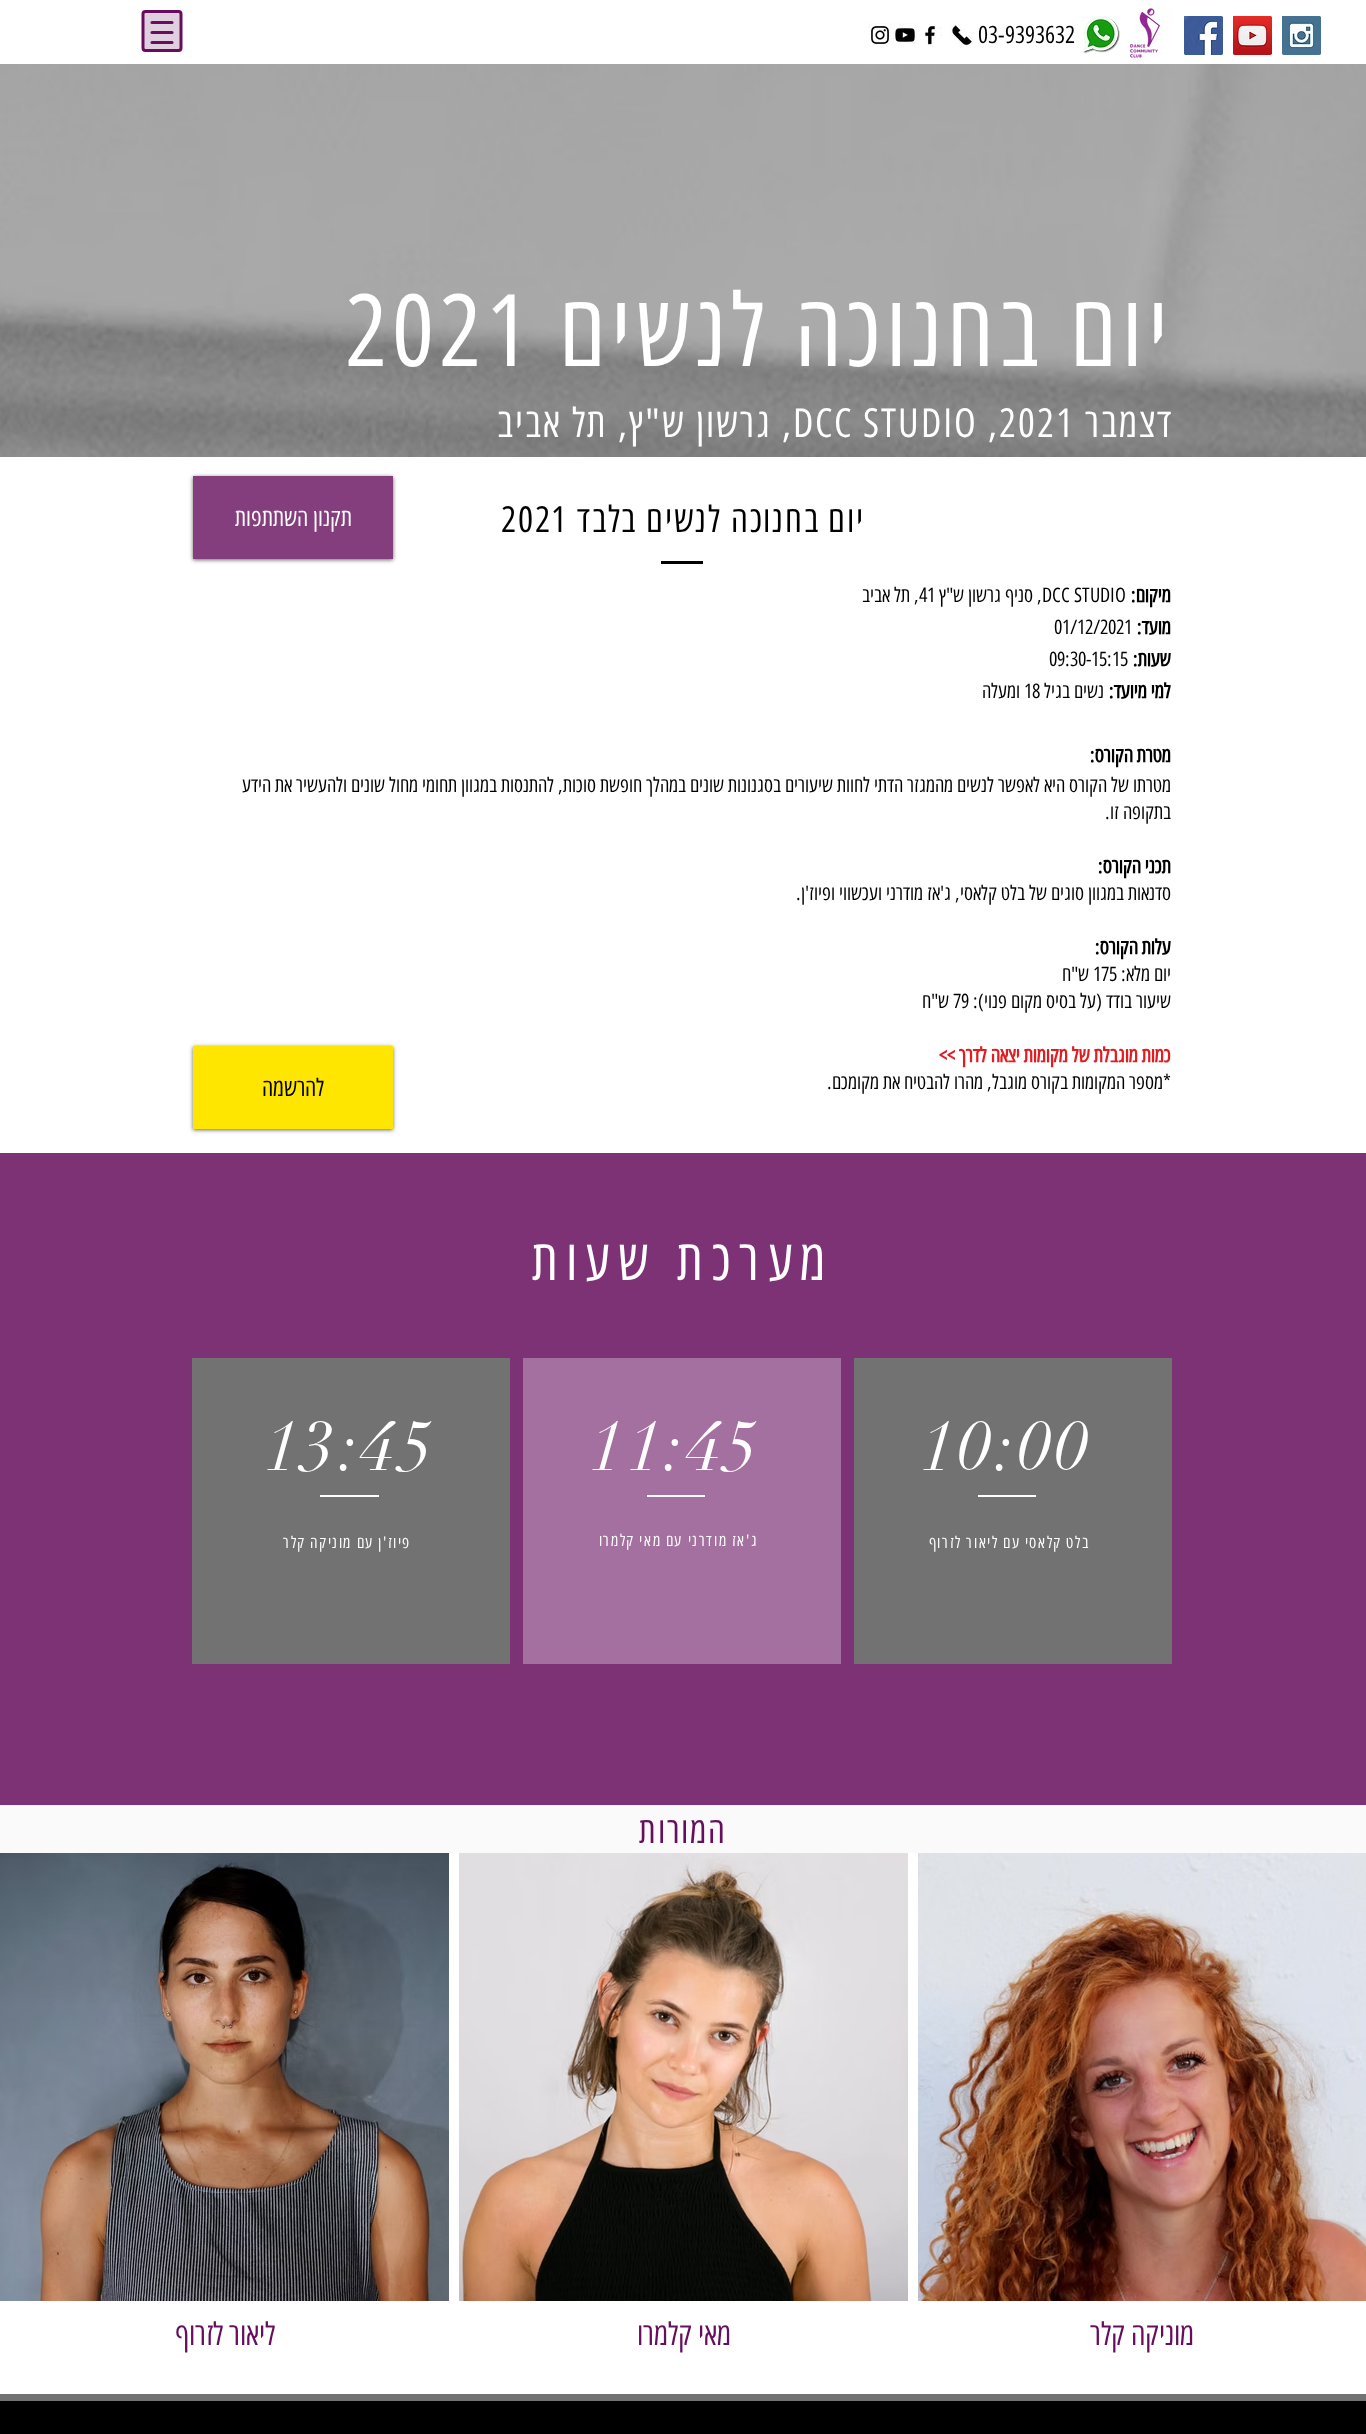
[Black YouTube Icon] (905, 35)
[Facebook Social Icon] (1203, 35)
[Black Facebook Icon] (930, 35)
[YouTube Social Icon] (1252, 35)
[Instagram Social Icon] (1301, 35)
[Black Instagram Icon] (880, 35)
